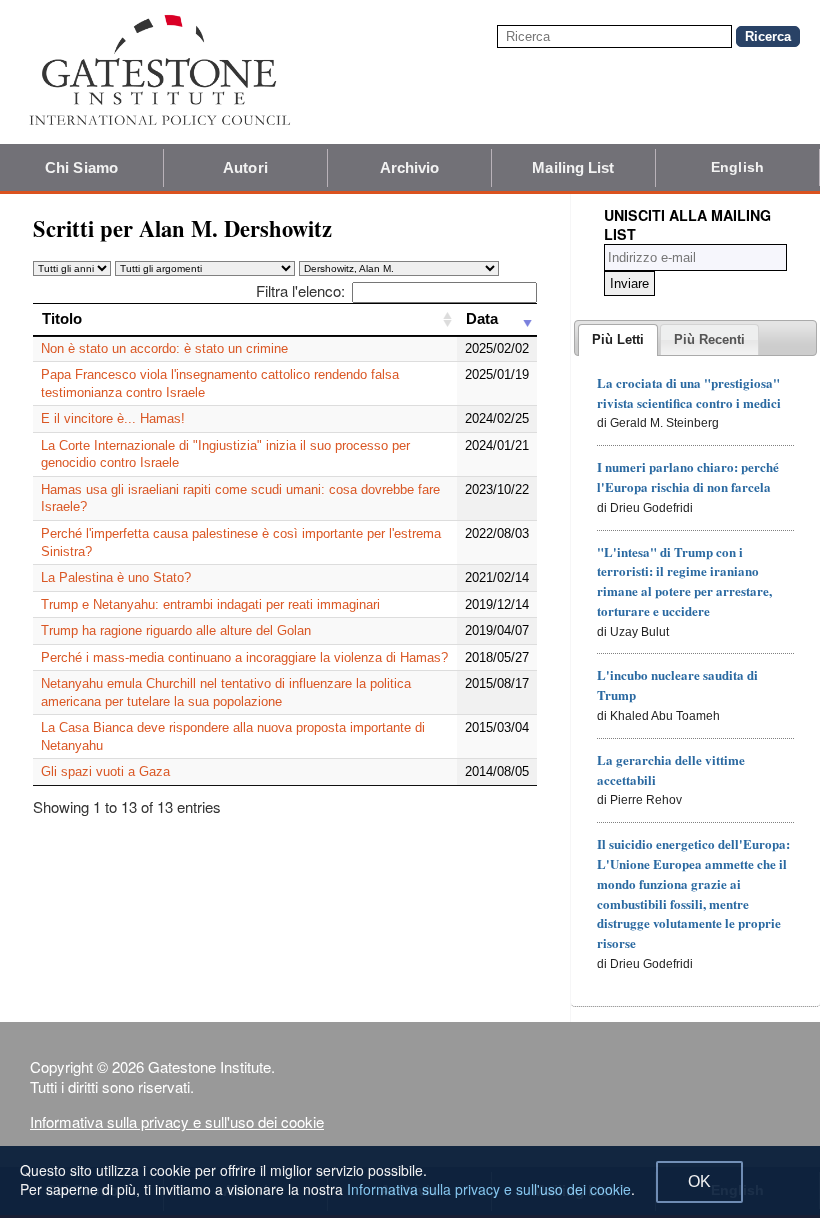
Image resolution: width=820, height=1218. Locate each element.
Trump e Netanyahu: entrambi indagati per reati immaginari (210, 604)
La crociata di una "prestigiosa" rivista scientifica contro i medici (689, 392)
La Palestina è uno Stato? (116, 577)
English (737, 167)
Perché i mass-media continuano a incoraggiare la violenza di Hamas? (244, 657)
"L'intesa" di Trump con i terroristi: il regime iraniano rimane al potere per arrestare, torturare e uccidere (684, 581)
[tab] (618, 340)
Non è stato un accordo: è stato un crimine (164, 348)
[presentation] (618, 340)
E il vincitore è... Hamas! (113, 418)
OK (699, 1181)
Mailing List (573, 167)
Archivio (410, 167)
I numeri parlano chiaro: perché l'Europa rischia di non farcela (688, 476)
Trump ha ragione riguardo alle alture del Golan (176, 630)
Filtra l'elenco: (300, 290)
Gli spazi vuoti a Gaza (105, 771)
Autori (245, 167)
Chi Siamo (81, 167)
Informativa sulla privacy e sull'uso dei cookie (177, 1121)
